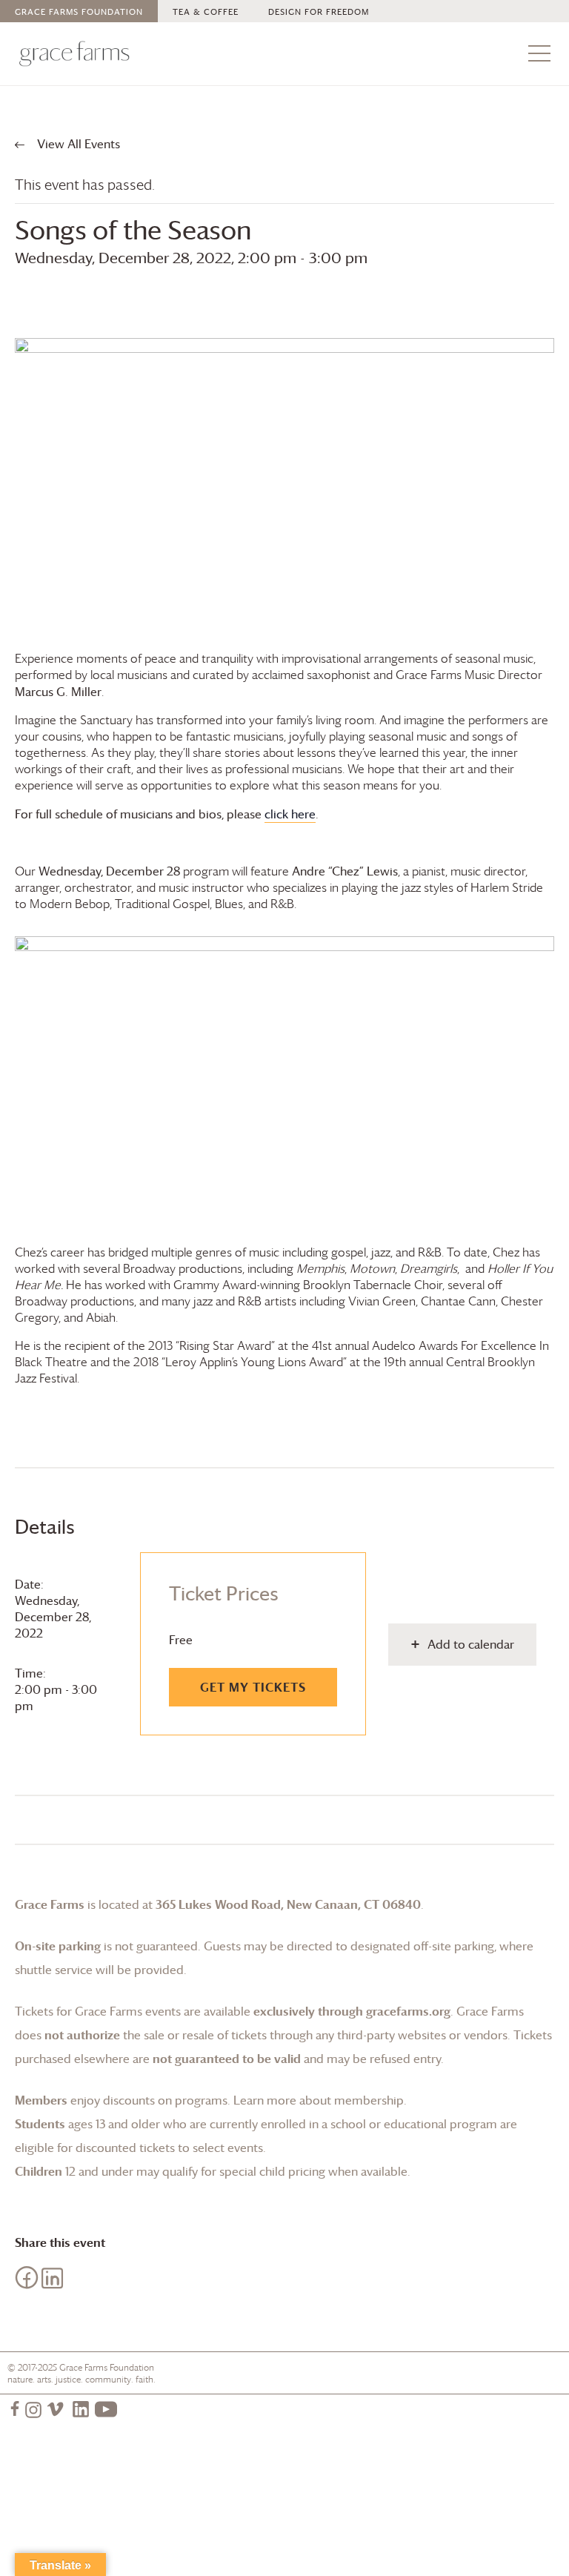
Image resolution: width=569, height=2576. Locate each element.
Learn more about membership (319, 2100)
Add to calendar (471, 1644)
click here (290, 814)
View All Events (77, 144)
